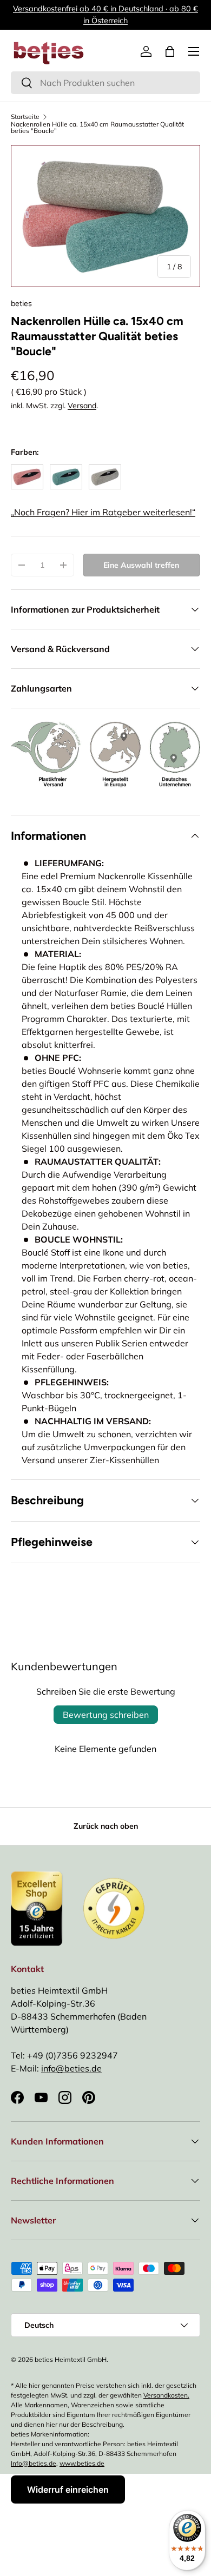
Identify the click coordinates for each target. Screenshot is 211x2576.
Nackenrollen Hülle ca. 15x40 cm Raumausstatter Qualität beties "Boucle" (97, 128)
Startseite (25, 117)
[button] (170, 51)
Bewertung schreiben (106, 1715)
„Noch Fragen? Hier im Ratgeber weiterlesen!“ (103, 512)
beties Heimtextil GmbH (71, 2359)
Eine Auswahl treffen (141, 565)
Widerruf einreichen (68, 2489)
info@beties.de (71, 2068)
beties (21, 303)
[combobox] (105, 83)
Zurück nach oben (106, 1826)
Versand (82, 406)
